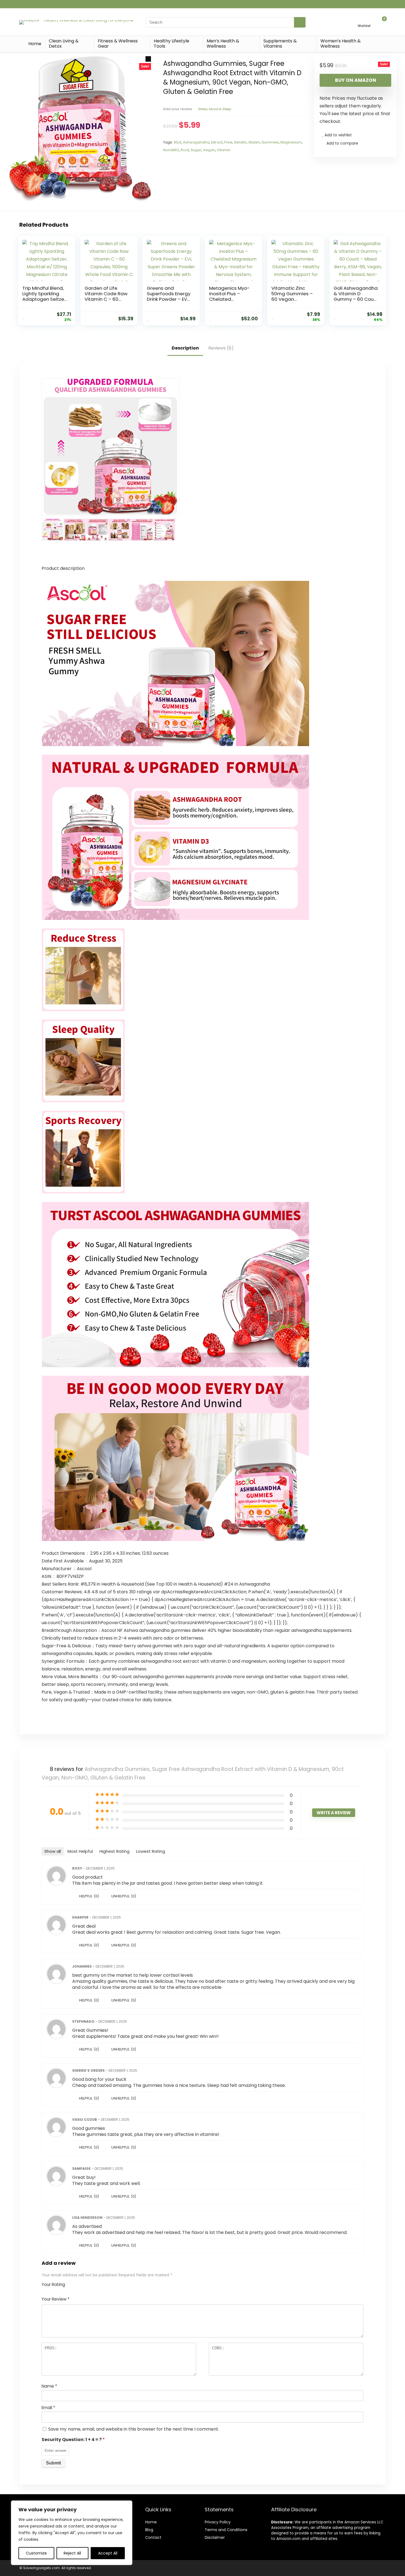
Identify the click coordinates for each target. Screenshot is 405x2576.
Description (185, 348)
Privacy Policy (218, 2522)
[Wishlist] (364, 20)
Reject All (72, 2553)
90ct (177, 142)
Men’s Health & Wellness (223, 44)
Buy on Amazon (356, 80)
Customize (36, 2553)
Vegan (209, 150)
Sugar (196, 150)
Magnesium (291, 142)
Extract (217, 142)
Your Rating (53, 2284)
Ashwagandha (196, 142)
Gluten (254, 142)
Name (49, 2386)
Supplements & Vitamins (280, 44)
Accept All (108, 2553)
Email (48, 2408)
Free (228, 142)
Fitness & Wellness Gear (118, 44)
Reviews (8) (221, 348)
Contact (153, 2537)
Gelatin (240, 142)
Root (185, 150)
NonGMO (171, 150)
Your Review (56, 2299)
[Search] (300, 22)
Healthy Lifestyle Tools (172, 44)
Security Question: (73, 2440)
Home (35, 44)
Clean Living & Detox (64, 44)
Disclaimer (215, 2537)
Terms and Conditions (226, 2530)
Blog (149, 2530)
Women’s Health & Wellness (341, 44)
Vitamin (224, 150)
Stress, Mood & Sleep (214, 109)
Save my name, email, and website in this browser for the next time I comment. (134, 2429)
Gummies (270, 142)
